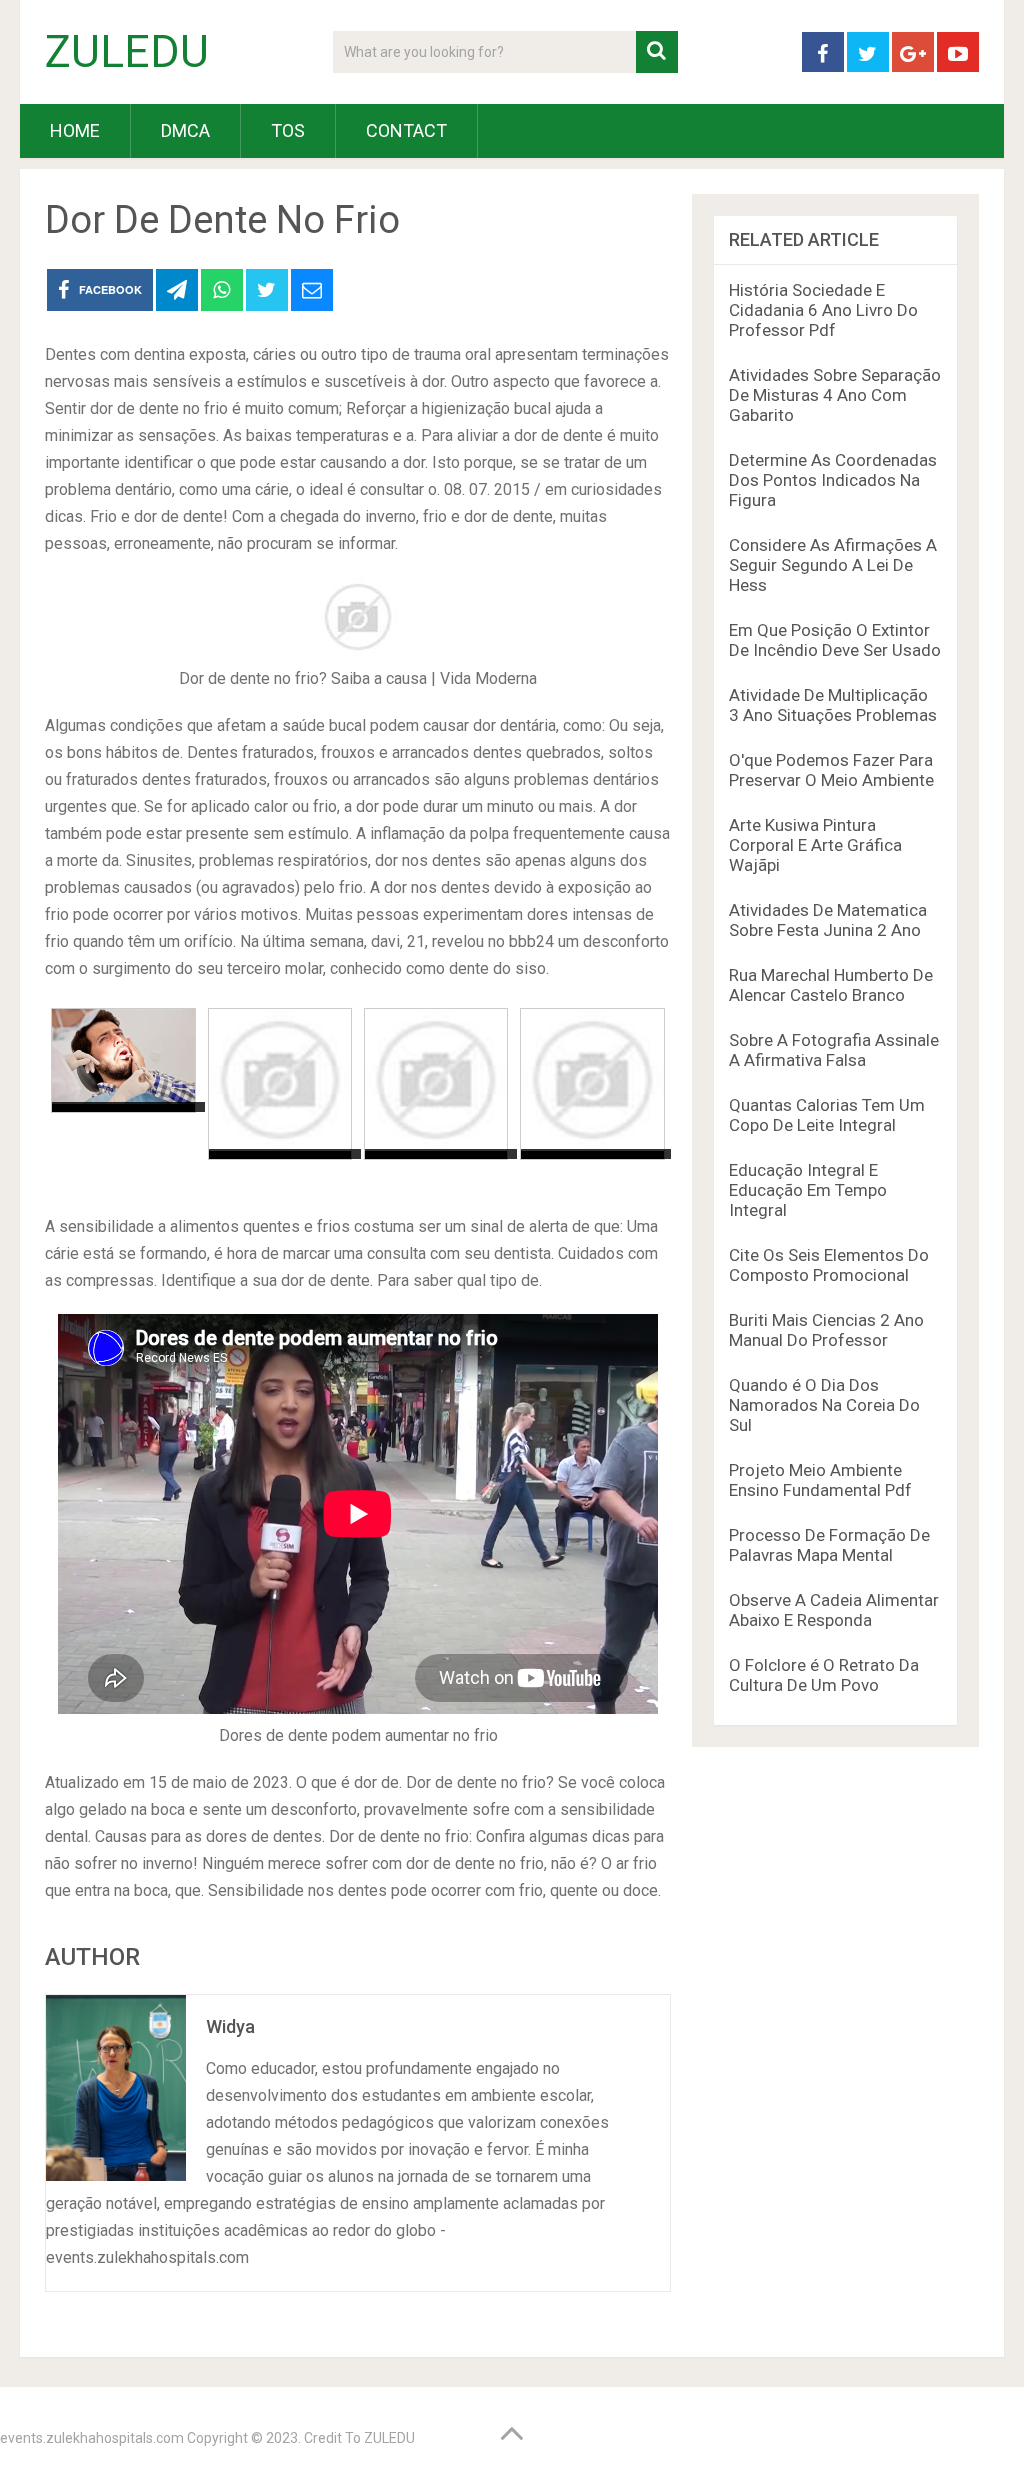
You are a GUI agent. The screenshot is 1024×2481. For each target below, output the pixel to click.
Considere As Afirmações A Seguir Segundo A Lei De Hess (833, 565)
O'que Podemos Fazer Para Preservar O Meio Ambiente (831, 770)
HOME (75, 130)
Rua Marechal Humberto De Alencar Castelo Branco (831, 985)
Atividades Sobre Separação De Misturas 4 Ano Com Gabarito (835, 395)
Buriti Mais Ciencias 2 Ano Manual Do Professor (826, 1330)
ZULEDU (127, 52)
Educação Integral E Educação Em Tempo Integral (808, 1190)
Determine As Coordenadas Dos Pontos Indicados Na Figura (833, 480)
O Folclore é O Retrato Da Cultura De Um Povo (824, 1675)
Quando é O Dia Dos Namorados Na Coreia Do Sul (824, 1405)
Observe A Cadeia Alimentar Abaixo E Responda (834, 1610)
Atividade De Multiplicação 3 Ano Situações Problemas (833, 705)
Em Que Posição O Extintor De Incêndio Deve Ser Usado (835, 640)
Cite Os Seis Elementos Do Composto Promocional (829, 1265)
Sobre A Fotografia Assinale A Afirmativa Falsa (834, 1050)
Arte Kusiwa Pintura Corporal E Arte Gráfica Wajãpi (815, 845)
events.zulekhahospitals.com (92, 2438)
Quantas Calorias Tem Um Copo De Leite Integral (827, 1115)
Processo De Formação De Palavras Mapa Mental (829, 1545)
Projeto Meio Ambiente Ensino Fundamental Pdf (820, 1480)
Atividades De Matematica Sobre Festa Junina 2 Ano (828, 920)
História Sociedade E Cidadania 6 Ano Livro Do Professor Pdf (823, 310)
